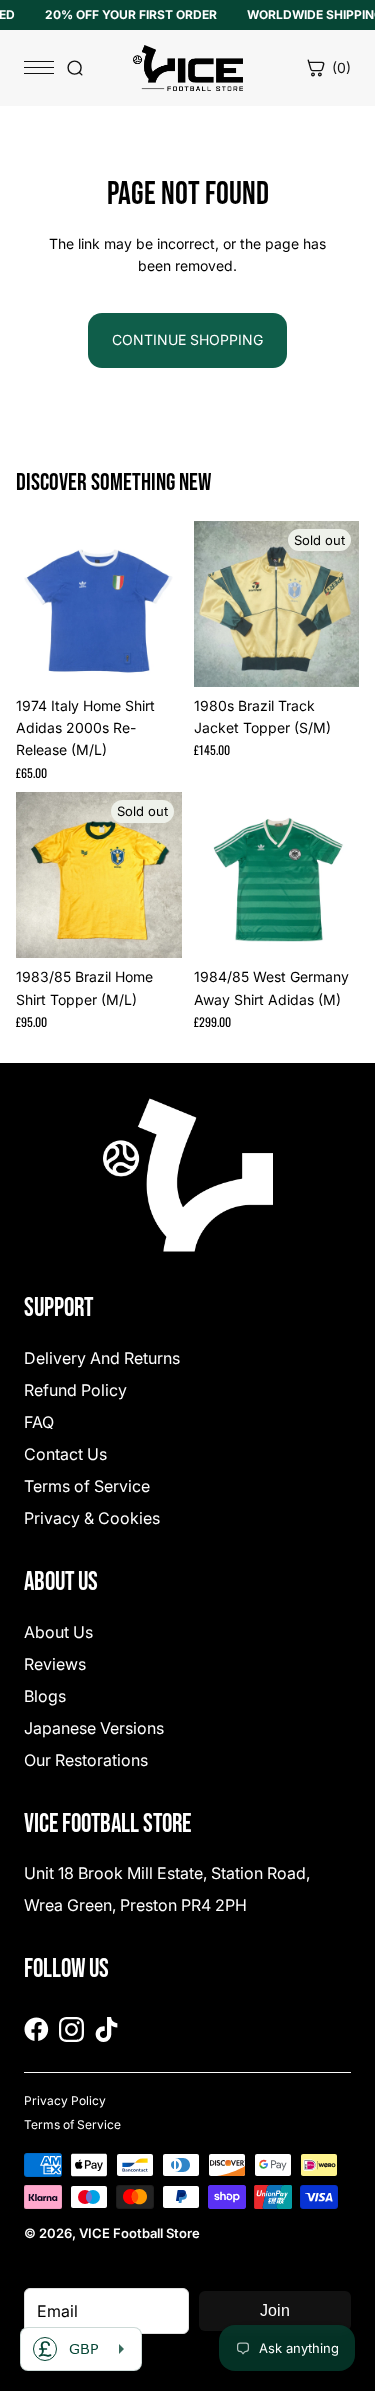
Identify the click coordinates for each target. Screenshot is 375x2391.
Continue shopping (187, 339)
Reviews (55, 1664)
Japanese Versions (94, 1728)
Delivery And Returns (102, 1358)
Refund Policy (75, 1390)
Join (275, 2310)
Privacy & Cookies (92, 1518)
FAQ (39, 1422)
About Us (58, 1632)
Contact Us (65, 1454)
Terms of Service (87, 1486)
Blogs (45, 1696)
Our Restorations (86, 1760)
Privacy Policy (65, 2100)
